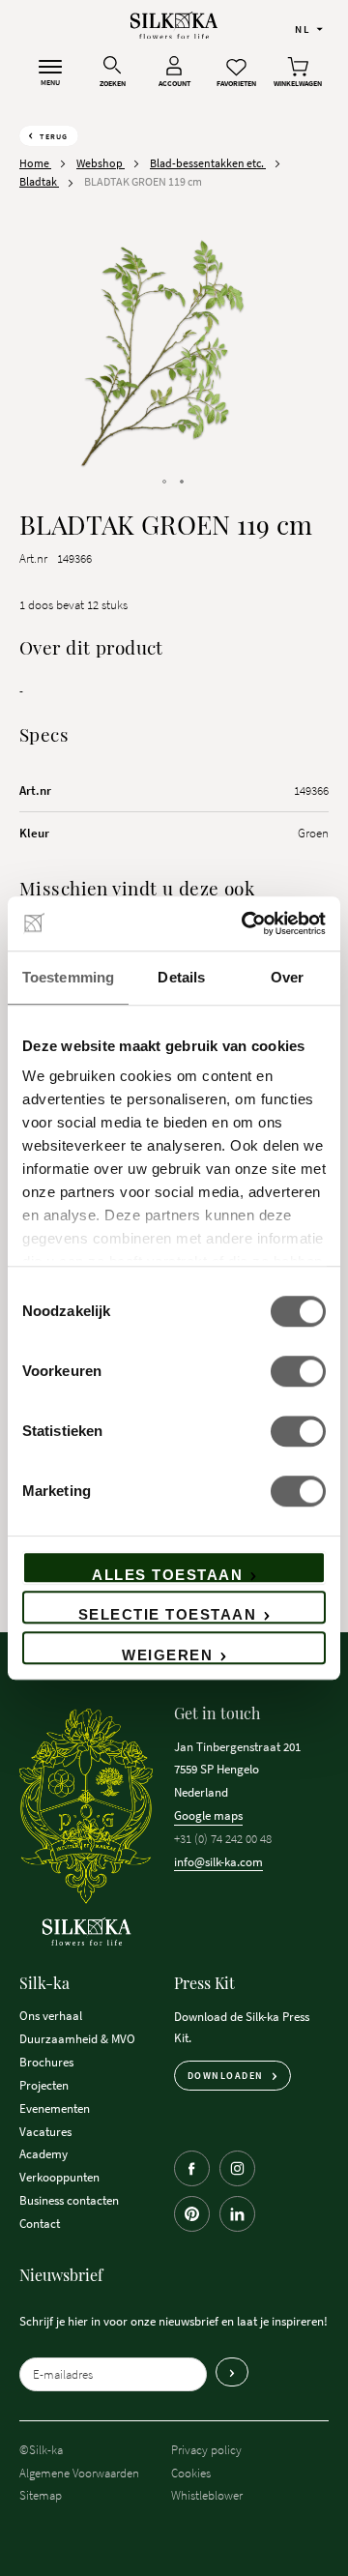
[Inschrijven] (232, 2372)
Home (35, 163)
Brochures (46, 2062)
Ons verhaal (51, 2015)
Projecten (44, 2085)
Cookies (191, 2473)
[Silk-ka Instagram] (237, 2168)
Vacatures (45, 2131)
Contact (40, 2223)
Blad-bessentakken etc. (208, 163)
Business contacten (69, 2200)
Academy (43, 2153)
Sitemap (41, 2495)
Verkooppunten (59, 2177)
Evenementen (55, 2108)
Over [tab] (287, 977)
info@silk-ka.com (218, 1861)
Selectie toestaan (168, 1614)
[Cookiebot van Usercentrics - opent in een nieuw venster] (246, 923)
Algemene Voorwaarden (79, 2473)
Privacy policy (206, 2449)
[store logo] (174, 26)
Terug (54, 136)
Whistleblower (207, 2495)
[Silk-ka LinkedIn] (237, 2214)
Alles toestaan (167, 1575)
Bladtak (39, 181)
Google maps (208, 1815)
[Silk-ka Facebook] (192, 2168)
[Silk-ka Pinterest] (192, 2214)
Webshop (101, 163)
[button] (309, 28)
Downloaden (226, 2076)
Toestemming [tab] (68, 977)
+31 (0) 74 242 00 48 (223, 1838)
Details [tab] (181, 977)
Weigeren (167, 1655)
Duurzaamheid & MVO (77, 2038)
